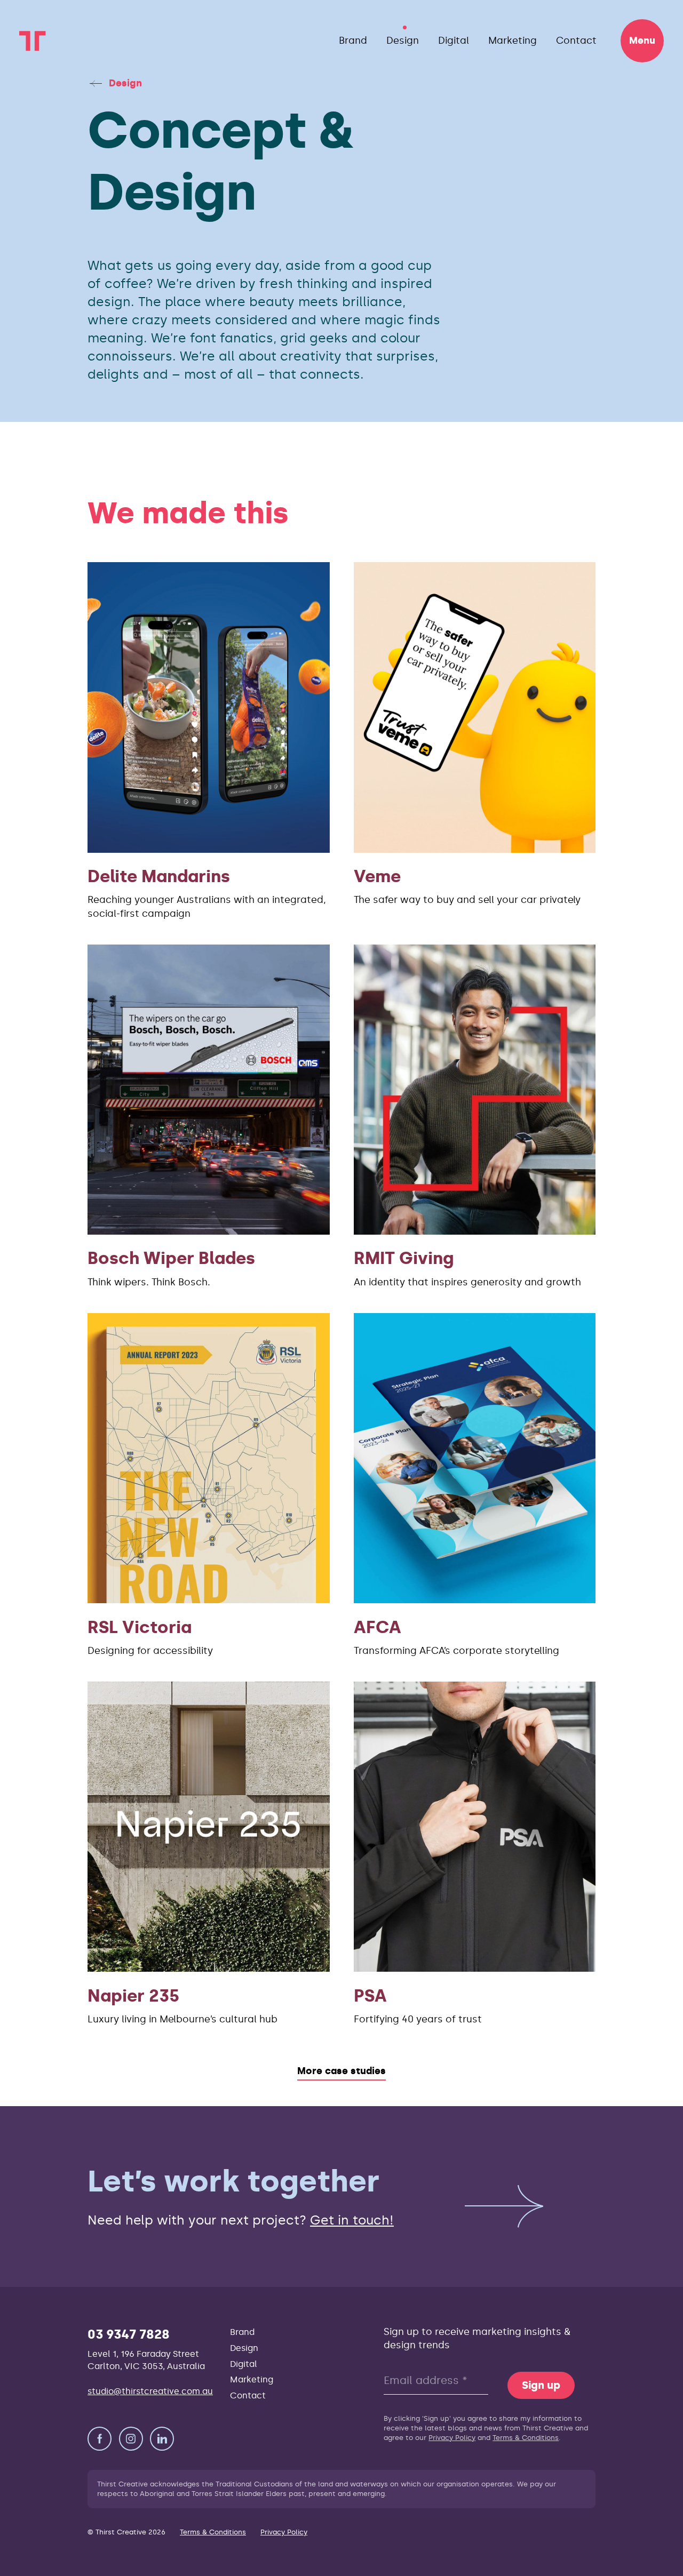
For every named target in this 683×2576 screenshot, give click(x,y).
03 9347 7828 (129, 2334)
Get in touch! (352, 2220)
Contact (576, 41)
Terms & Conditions (526, 2438)
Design (403, 41)
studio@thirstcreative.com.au (150, 2391)
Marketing (513, 41)
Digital (454, 41)
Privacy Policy (452, 2438)
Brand (353, 41)
